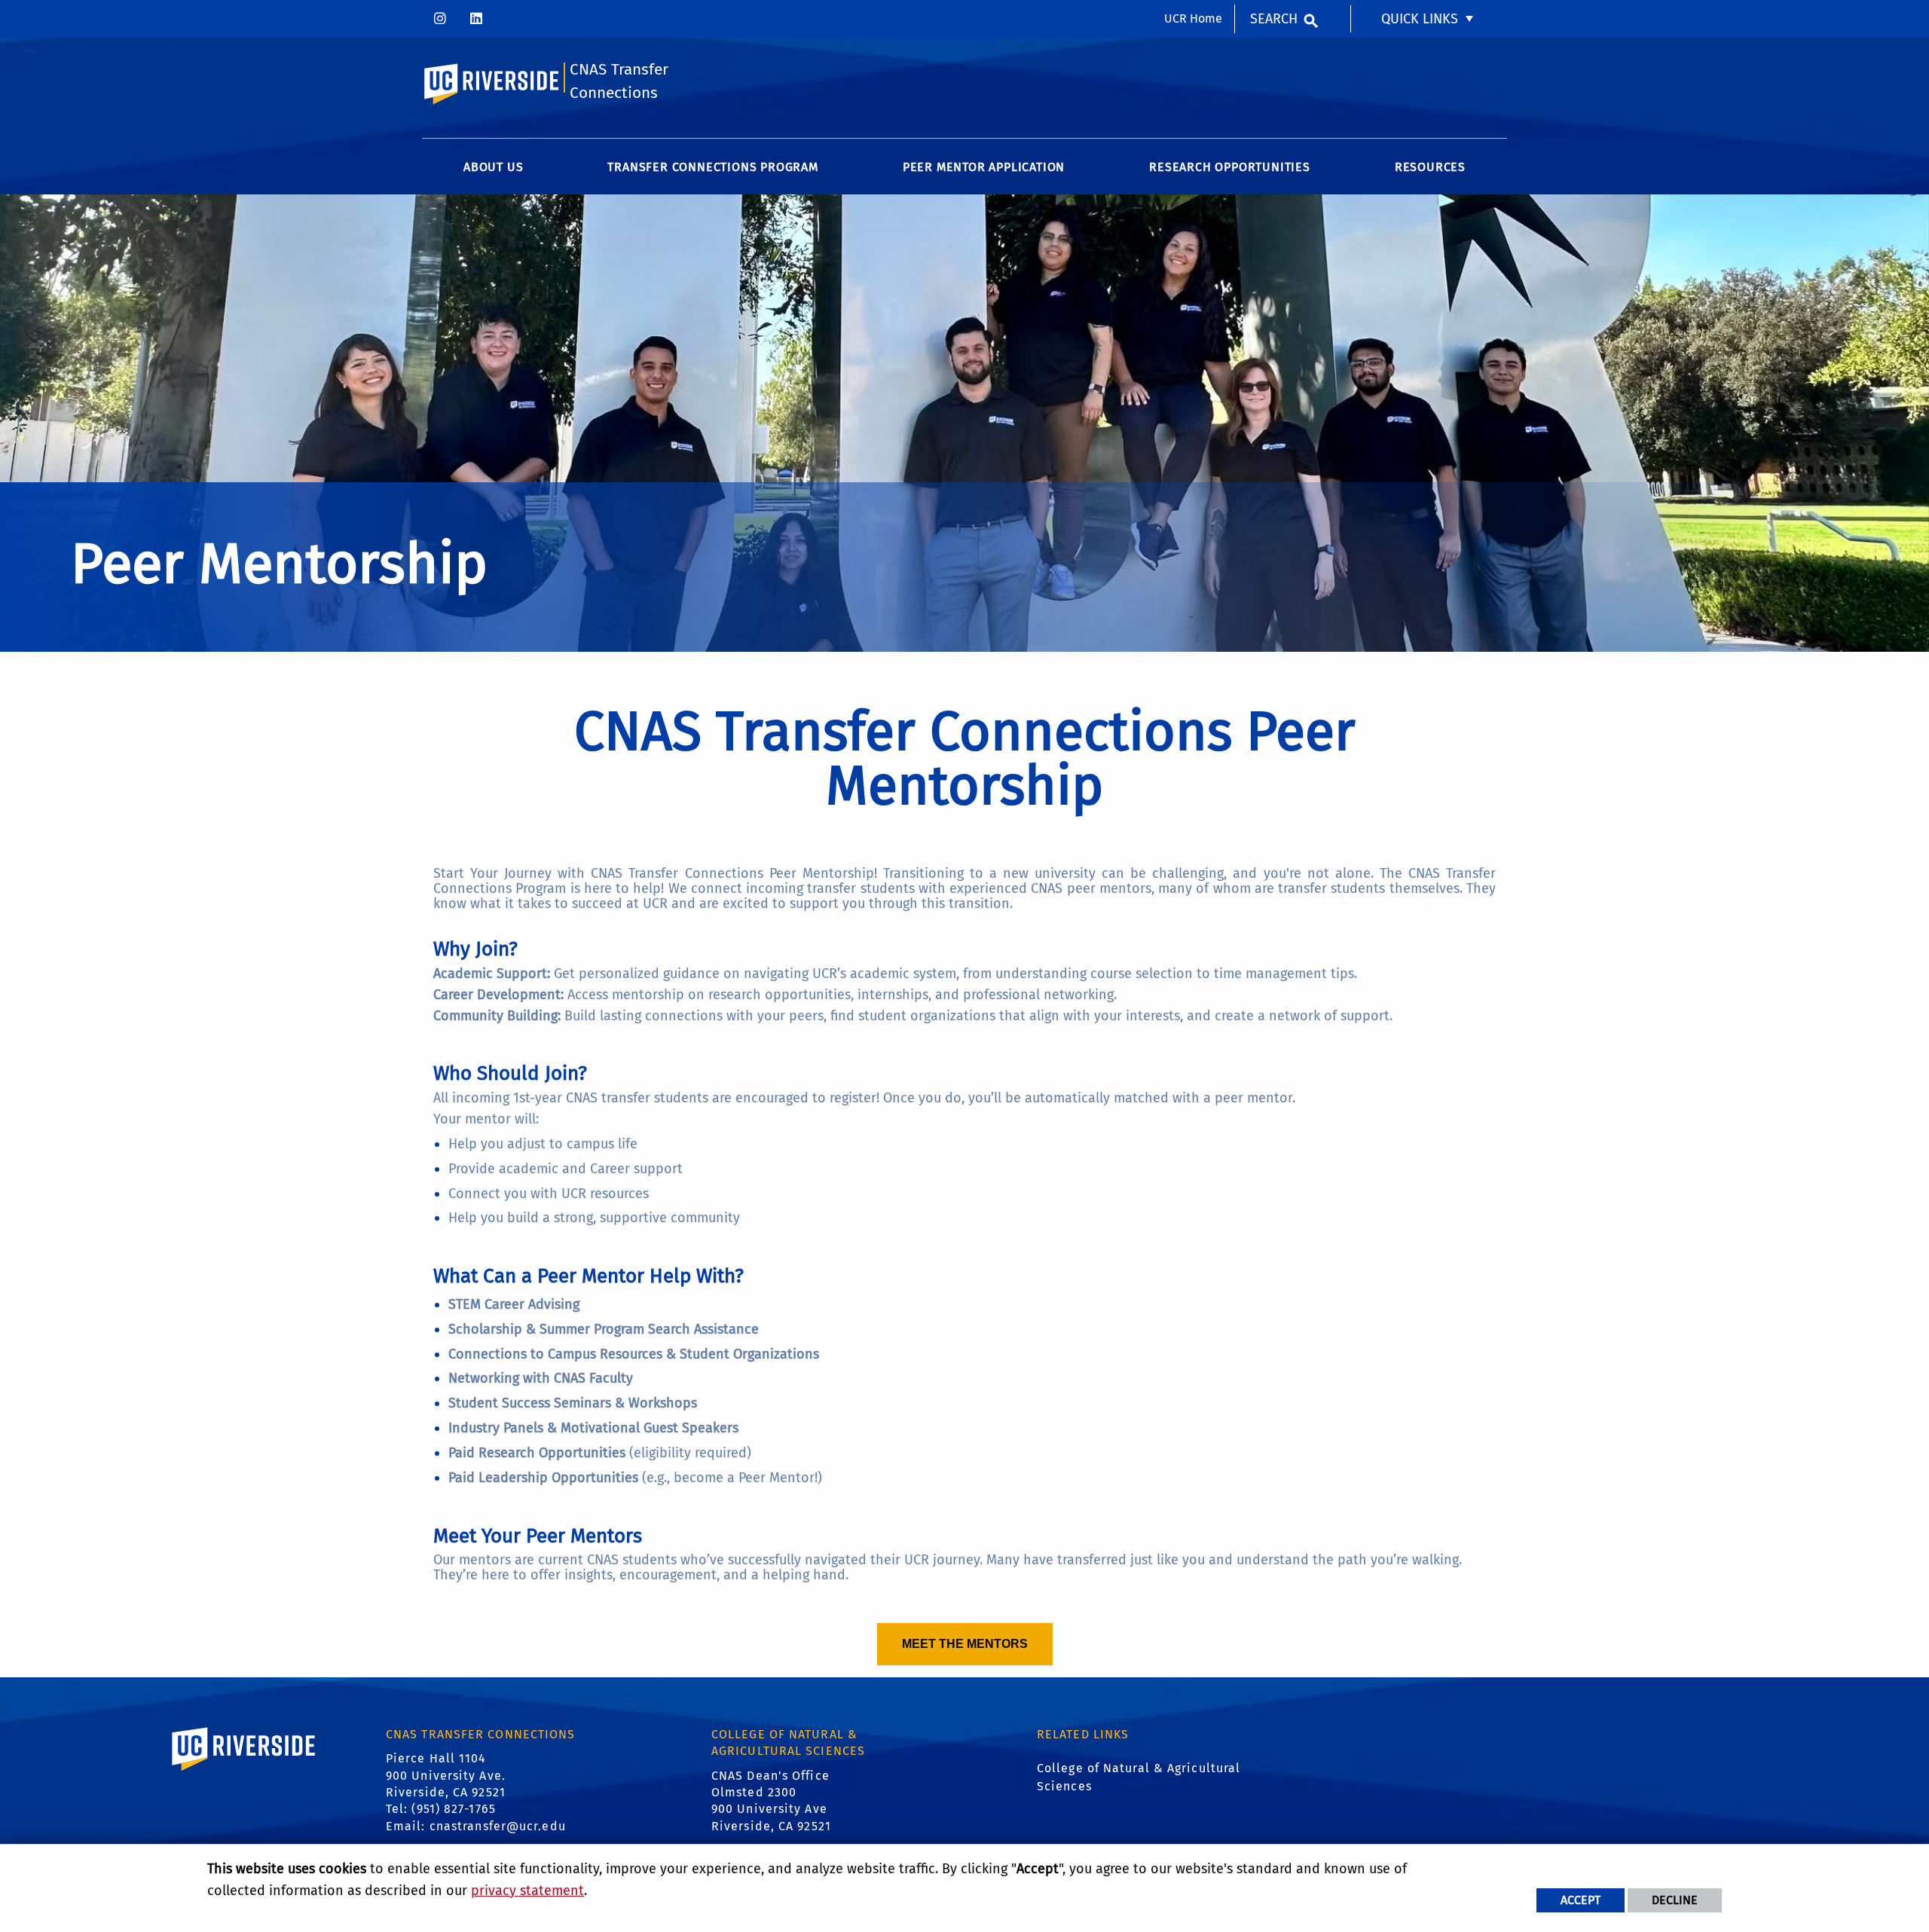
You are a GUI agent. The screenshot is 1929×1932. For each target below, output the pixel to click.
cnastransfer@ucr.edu (498, 1826)
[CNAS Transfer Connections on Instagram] (440, 19)
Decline (1675, 1900)
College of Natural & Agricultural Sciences (1139, 1777)
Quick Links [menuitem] (1420, 19)
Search (1274, 19)
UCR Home (1193, 18)
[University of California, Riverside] (244, 1770)
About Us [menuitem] (493, 167)
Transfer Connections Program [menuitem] (712, 167)
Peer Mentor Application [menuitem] (984, 167)
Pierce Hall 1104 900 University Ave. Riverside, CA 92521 (446, 1775)
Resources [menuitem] (1430, 167)
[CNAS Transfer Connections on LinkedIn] (476, 19)
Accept (1580, 1900)
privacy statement (527, 1891)
